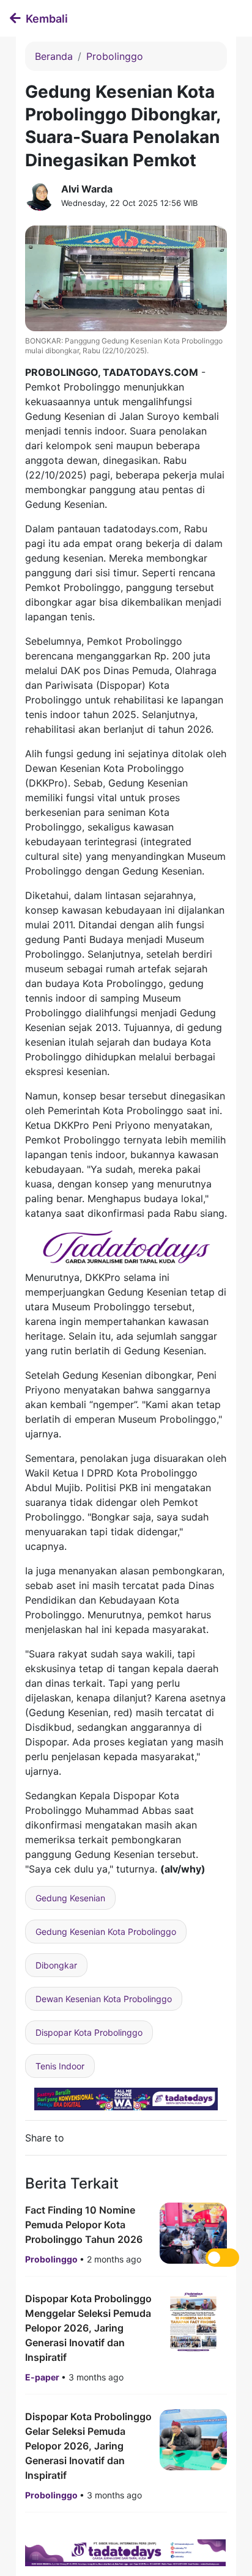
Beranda (54, 56)
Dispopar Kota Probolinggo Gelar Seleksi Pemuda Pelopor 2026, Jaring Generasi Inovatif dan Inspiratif (88, 2446)
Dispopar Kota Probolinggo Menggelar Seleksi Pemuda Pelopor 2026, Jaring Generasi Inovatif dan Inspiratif (88, 2328)
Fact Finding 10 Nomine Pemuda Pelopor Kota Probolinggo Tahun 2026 (84, 2225)
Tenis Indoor (60, 2066)
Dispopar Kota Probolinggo (89, 2032)
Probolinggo (115, 56)
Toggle (222, 2258)
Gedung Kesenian (70, 1898)
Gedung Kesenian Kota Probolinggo (106, 1932)
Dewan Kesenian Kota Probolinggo (104, 1999)
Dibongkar (56, 1965)
